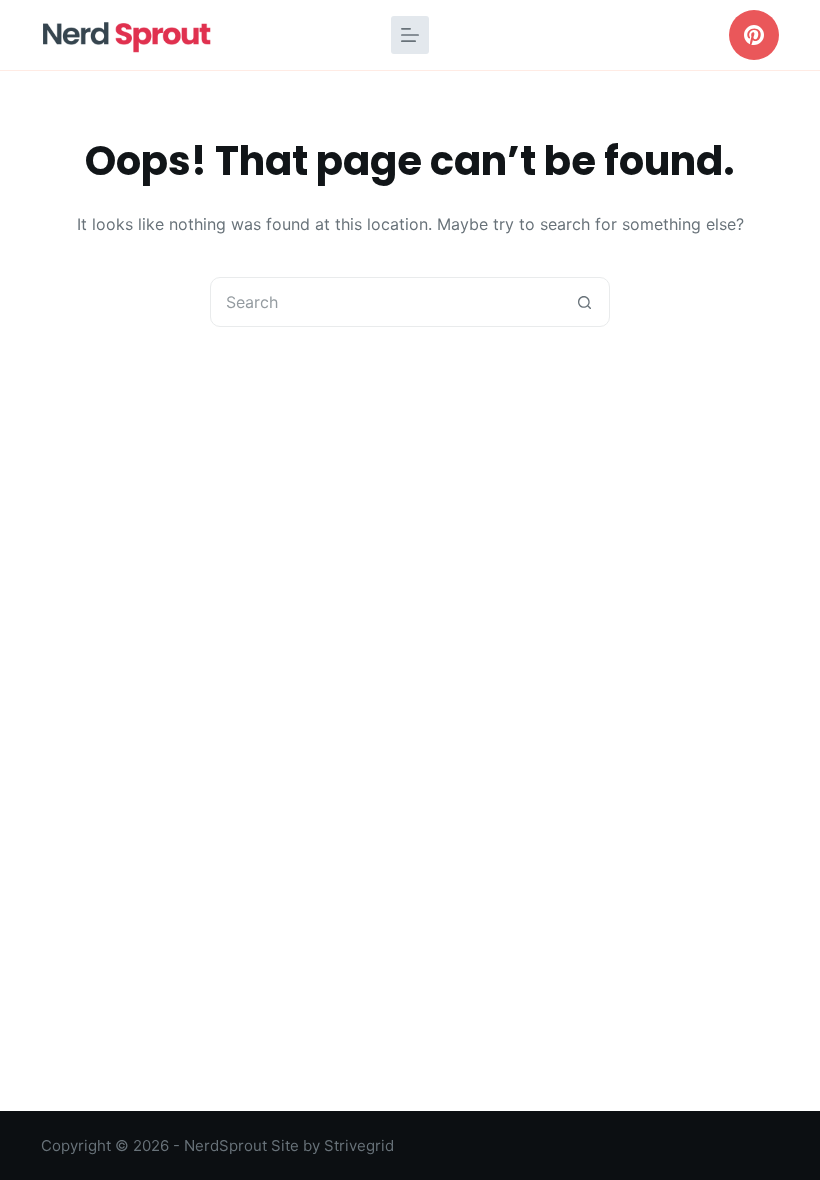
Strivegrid (359, 1145)
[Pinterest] (754, 35)
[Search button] (584, 302)
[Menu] (410, 35)
